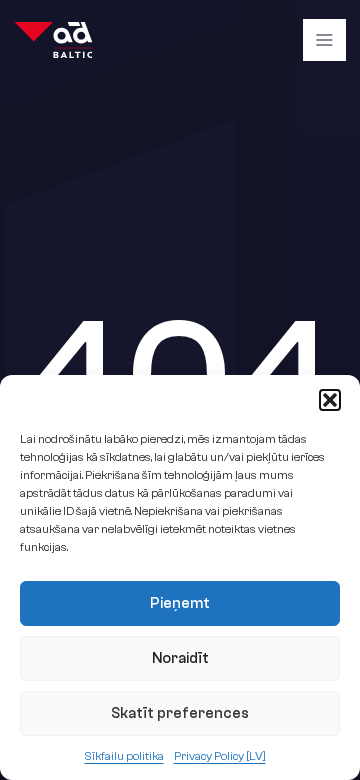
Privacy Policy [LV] (220, 756)
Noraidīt (180, 658)
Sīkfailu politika (124, 756)
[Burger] (324, 40)
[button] (330, 400)
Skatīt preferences (180, 713)
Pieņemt (180, 603)
